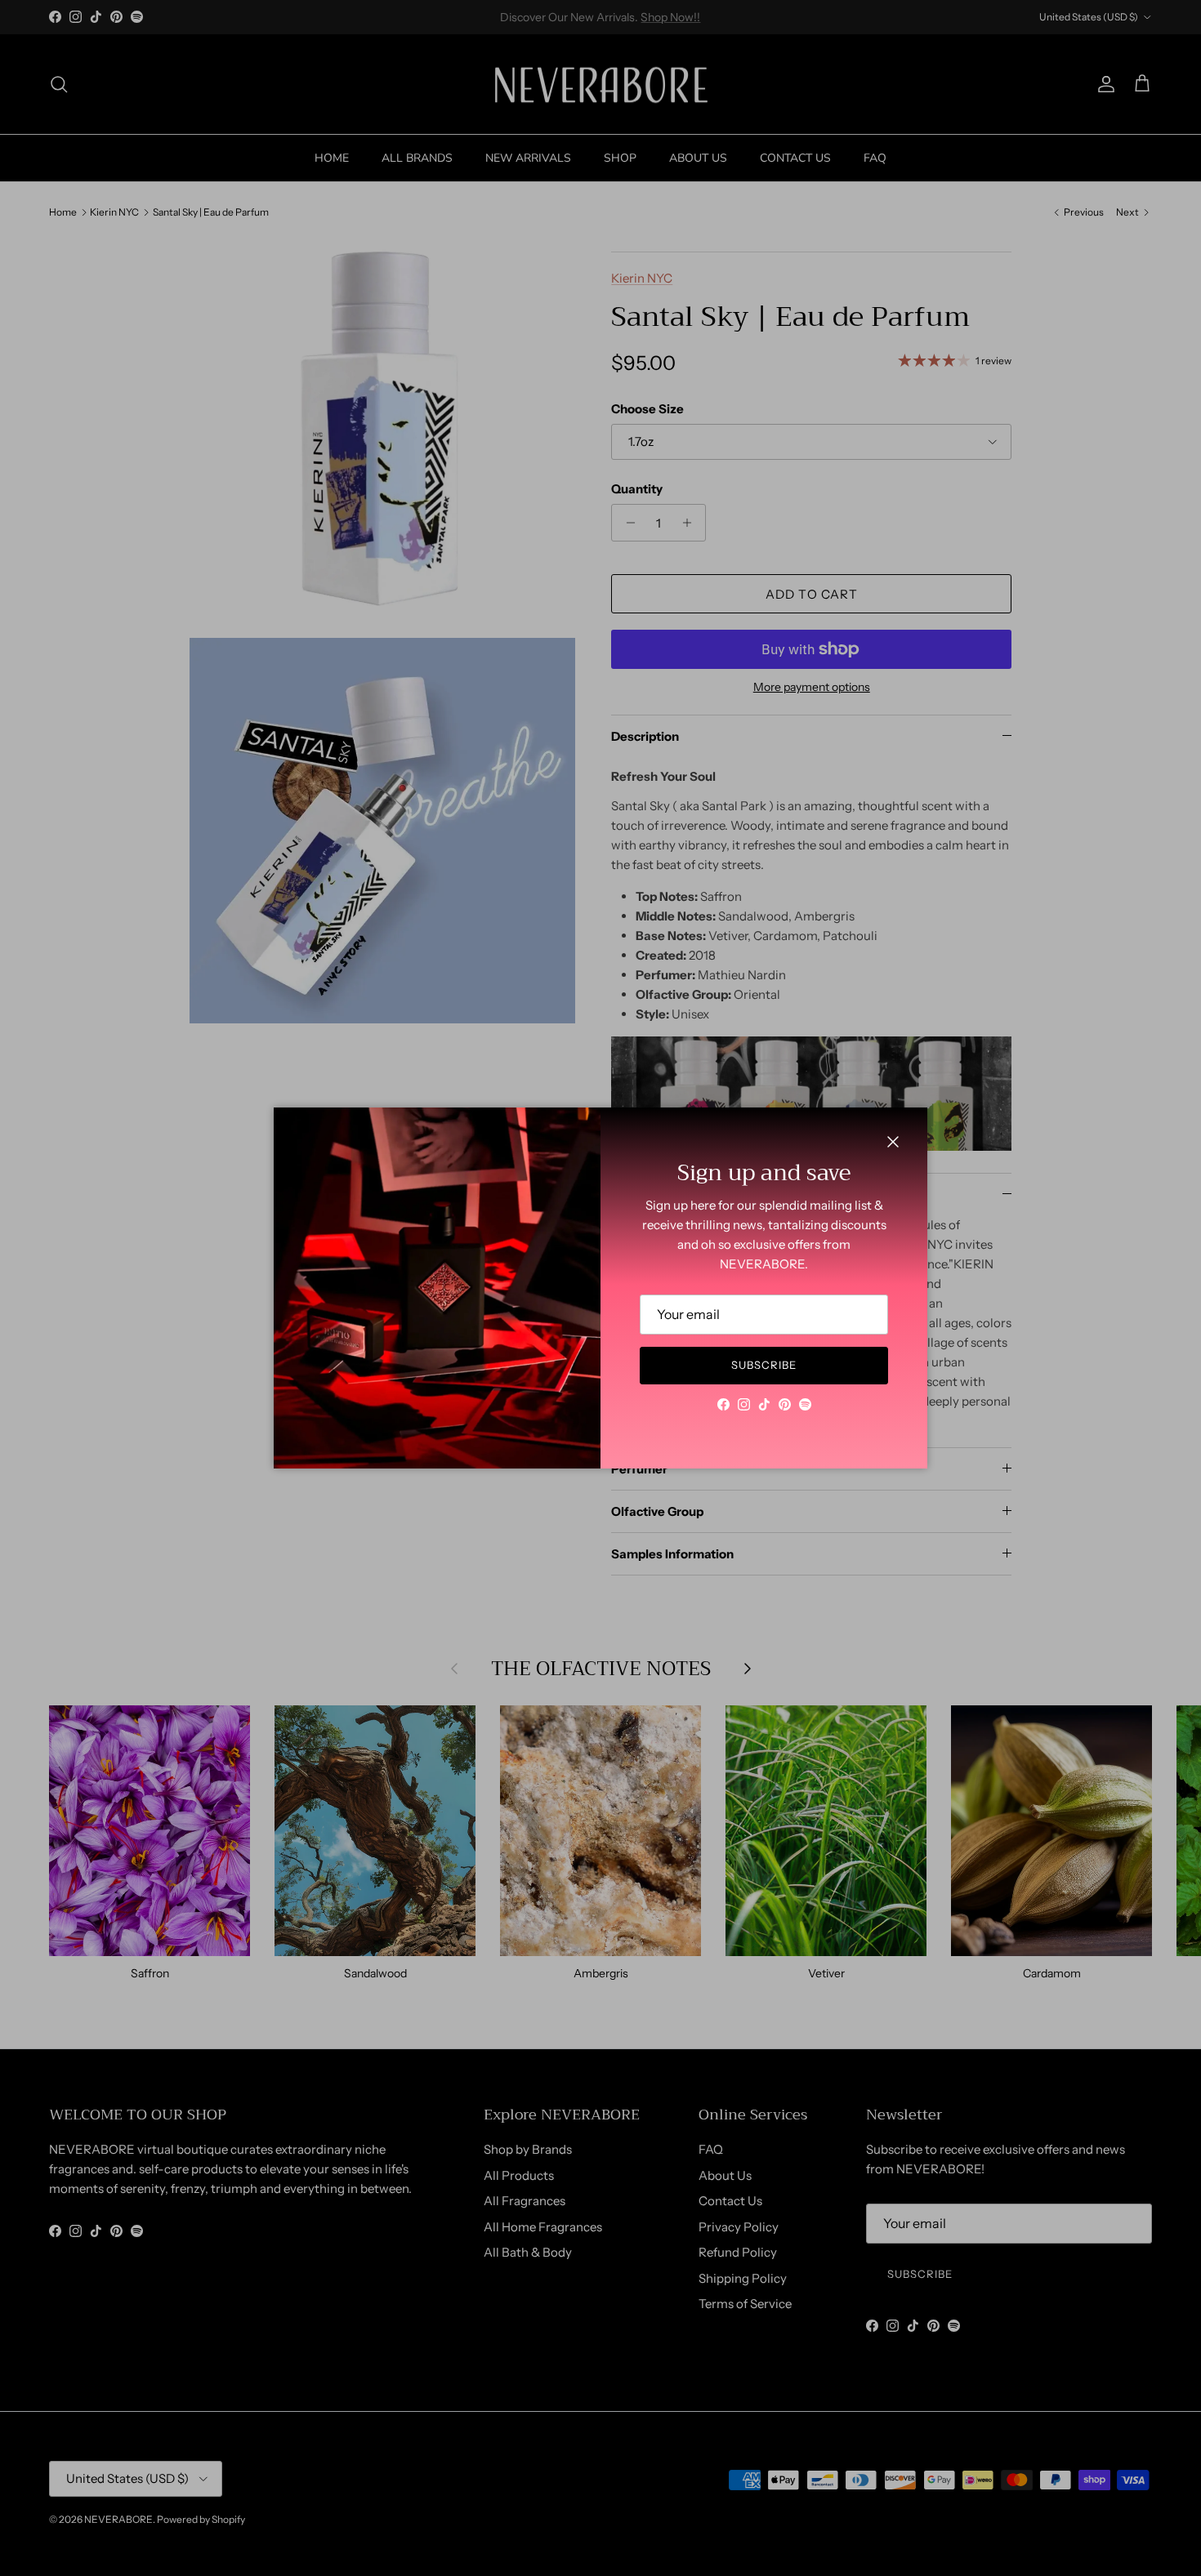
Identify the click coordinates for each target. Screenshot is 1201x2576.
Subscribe (764, 1365)
